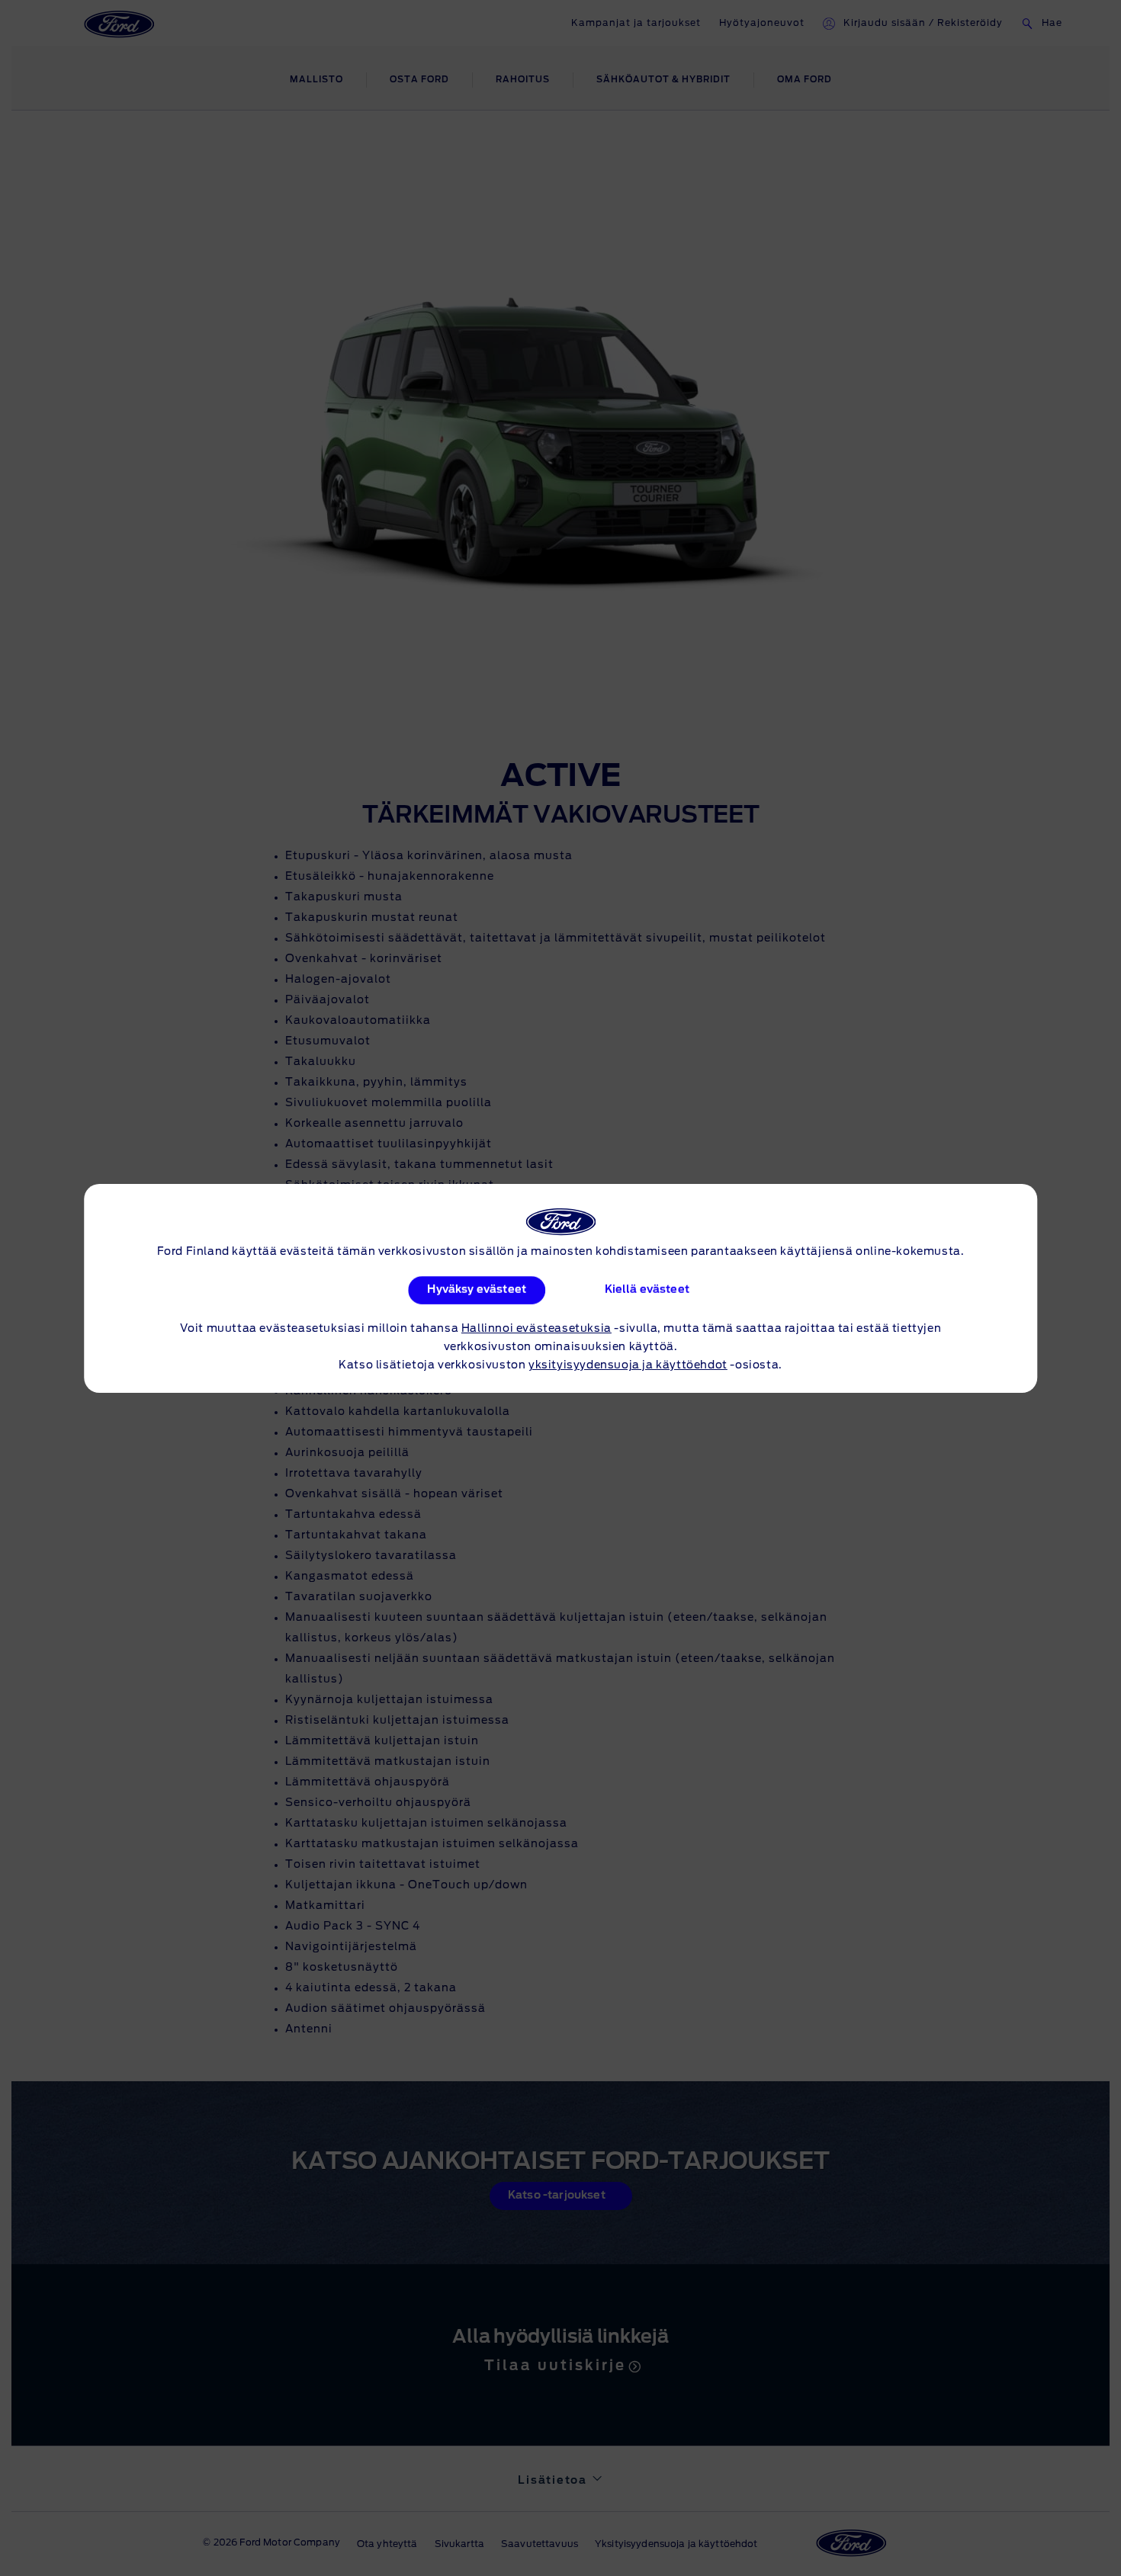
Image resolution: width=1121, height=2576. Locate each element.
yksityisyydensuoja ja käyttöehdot (628, 1365)
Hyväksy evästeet (477, 1290)
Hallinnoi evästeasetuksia (536, 1329)
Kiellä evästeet (647, 1290)
